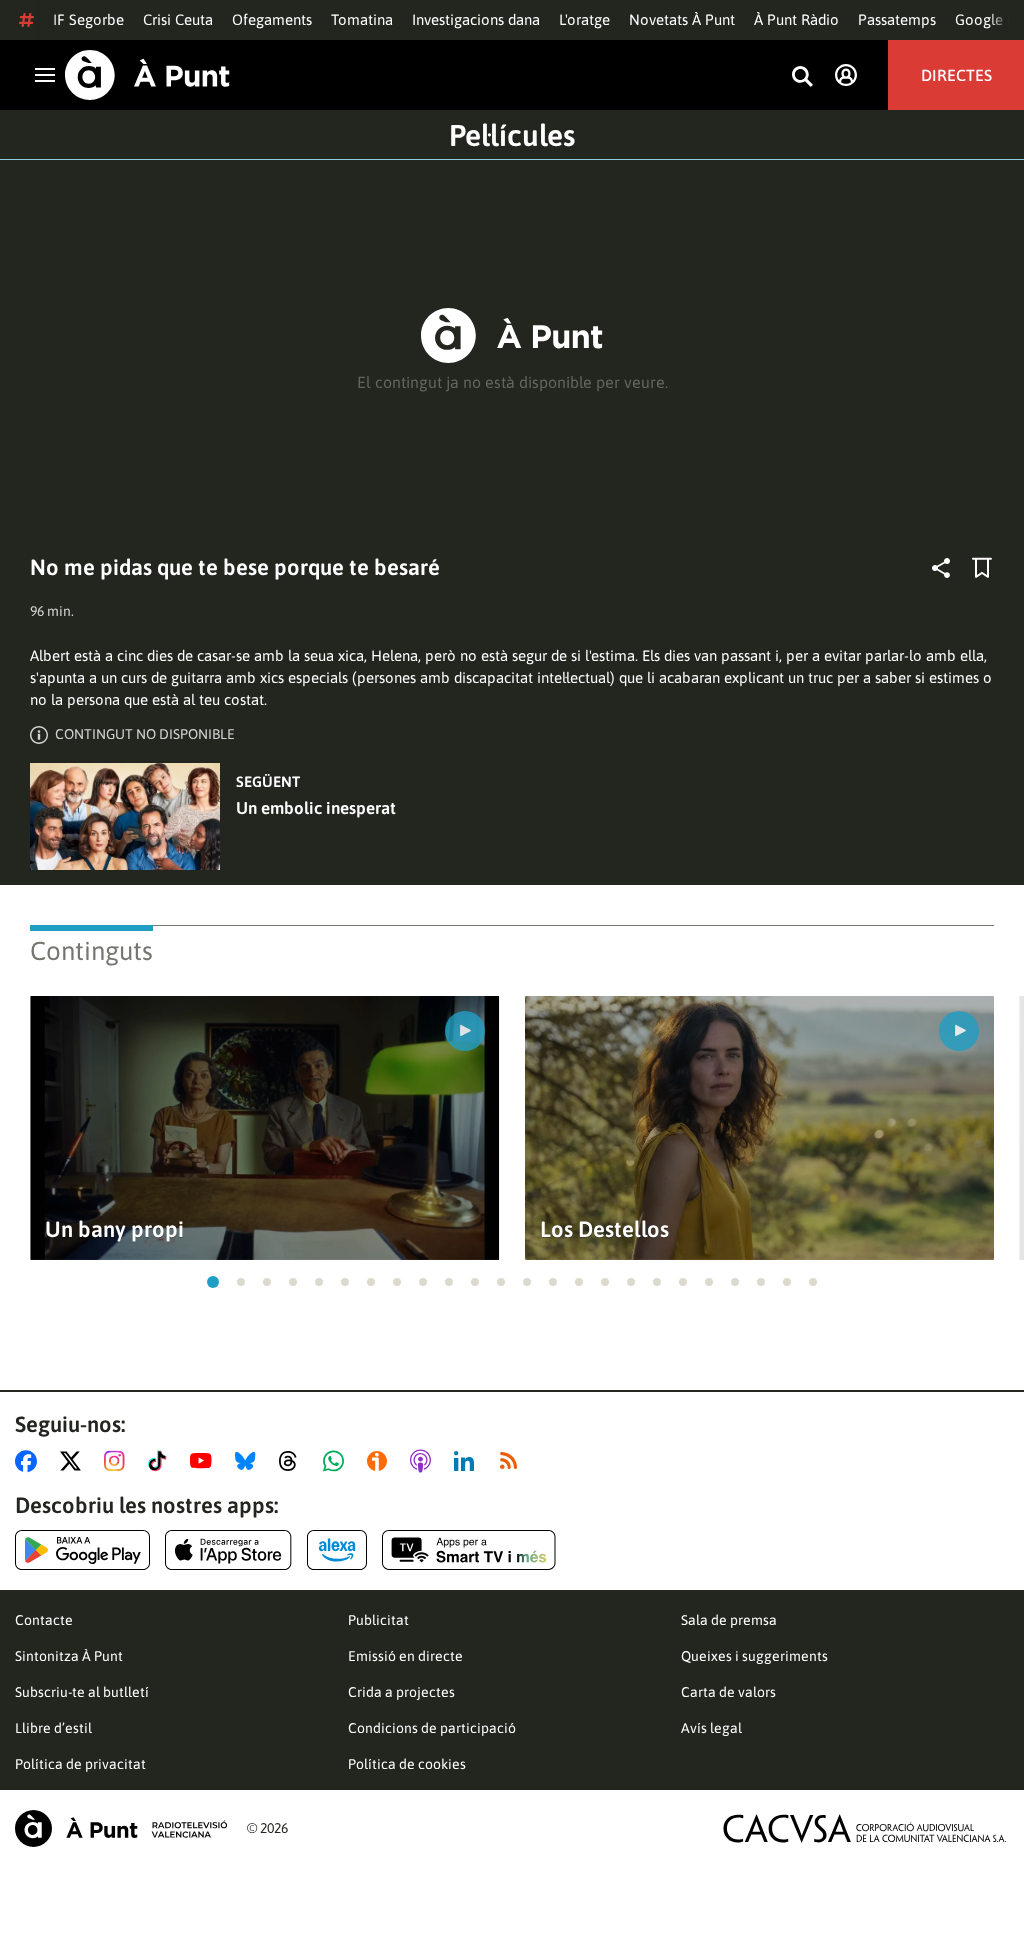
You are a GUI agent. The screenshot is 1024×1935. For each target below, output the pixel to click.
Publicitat (378, 1620)
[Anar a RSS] (513, 1461)
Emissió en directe (405, 1656)
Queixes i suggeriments (754, 1656)
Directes (956, 75)
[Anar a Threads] (293, 1461)
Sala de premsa (729, 1620)
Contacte (44, 1620)
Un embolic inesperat (316, 808)
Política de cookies (407, 1764)
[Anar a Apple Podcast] (424, 1461)
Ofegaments (272, 19)
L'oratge (584, 19)
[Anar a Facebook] (30, 1461)
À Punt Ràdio (796, 19)
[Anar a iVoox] (381, 1461)
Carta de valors (728, 1692)
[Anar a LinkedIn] (468, 1461)
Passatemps (897, 19)
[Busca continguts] (802, 77)
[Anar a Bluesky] (249, 1461)
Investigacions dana (476, 19)
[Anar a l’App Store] (228, 1550)
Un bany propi (114, 1229)
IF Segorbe (88, 19)
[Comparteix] (941, 568)
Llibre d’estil (53, 1728)
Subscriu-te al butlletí (82, 1692)
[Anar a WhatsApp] (337, 1461)
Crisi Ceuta (178, 19)
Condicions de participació (432, 1728)
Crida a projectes (401, 1692)
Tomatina (362, 19)
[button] (213, 1282)
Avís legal (711, 1728)
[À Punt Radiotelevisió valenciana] (121, 1828)
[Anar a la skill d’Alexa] (337, 1550)
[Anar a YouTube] (205, 1461)
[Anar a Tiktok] (161, 1461)
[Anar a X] (74, 1461)
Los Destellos (604, 1229)
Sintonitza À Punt (69, 1656)
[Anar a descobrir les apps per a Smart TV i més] (469, 1550)
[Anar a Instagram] (118, 1461)
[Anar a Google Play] (82, 1550)
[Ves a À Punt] (147, 75)
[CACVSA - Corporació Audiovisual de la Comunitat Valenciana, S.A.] (865, 1828)
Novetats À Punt (682, 19)
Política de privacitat (80, 1764)
